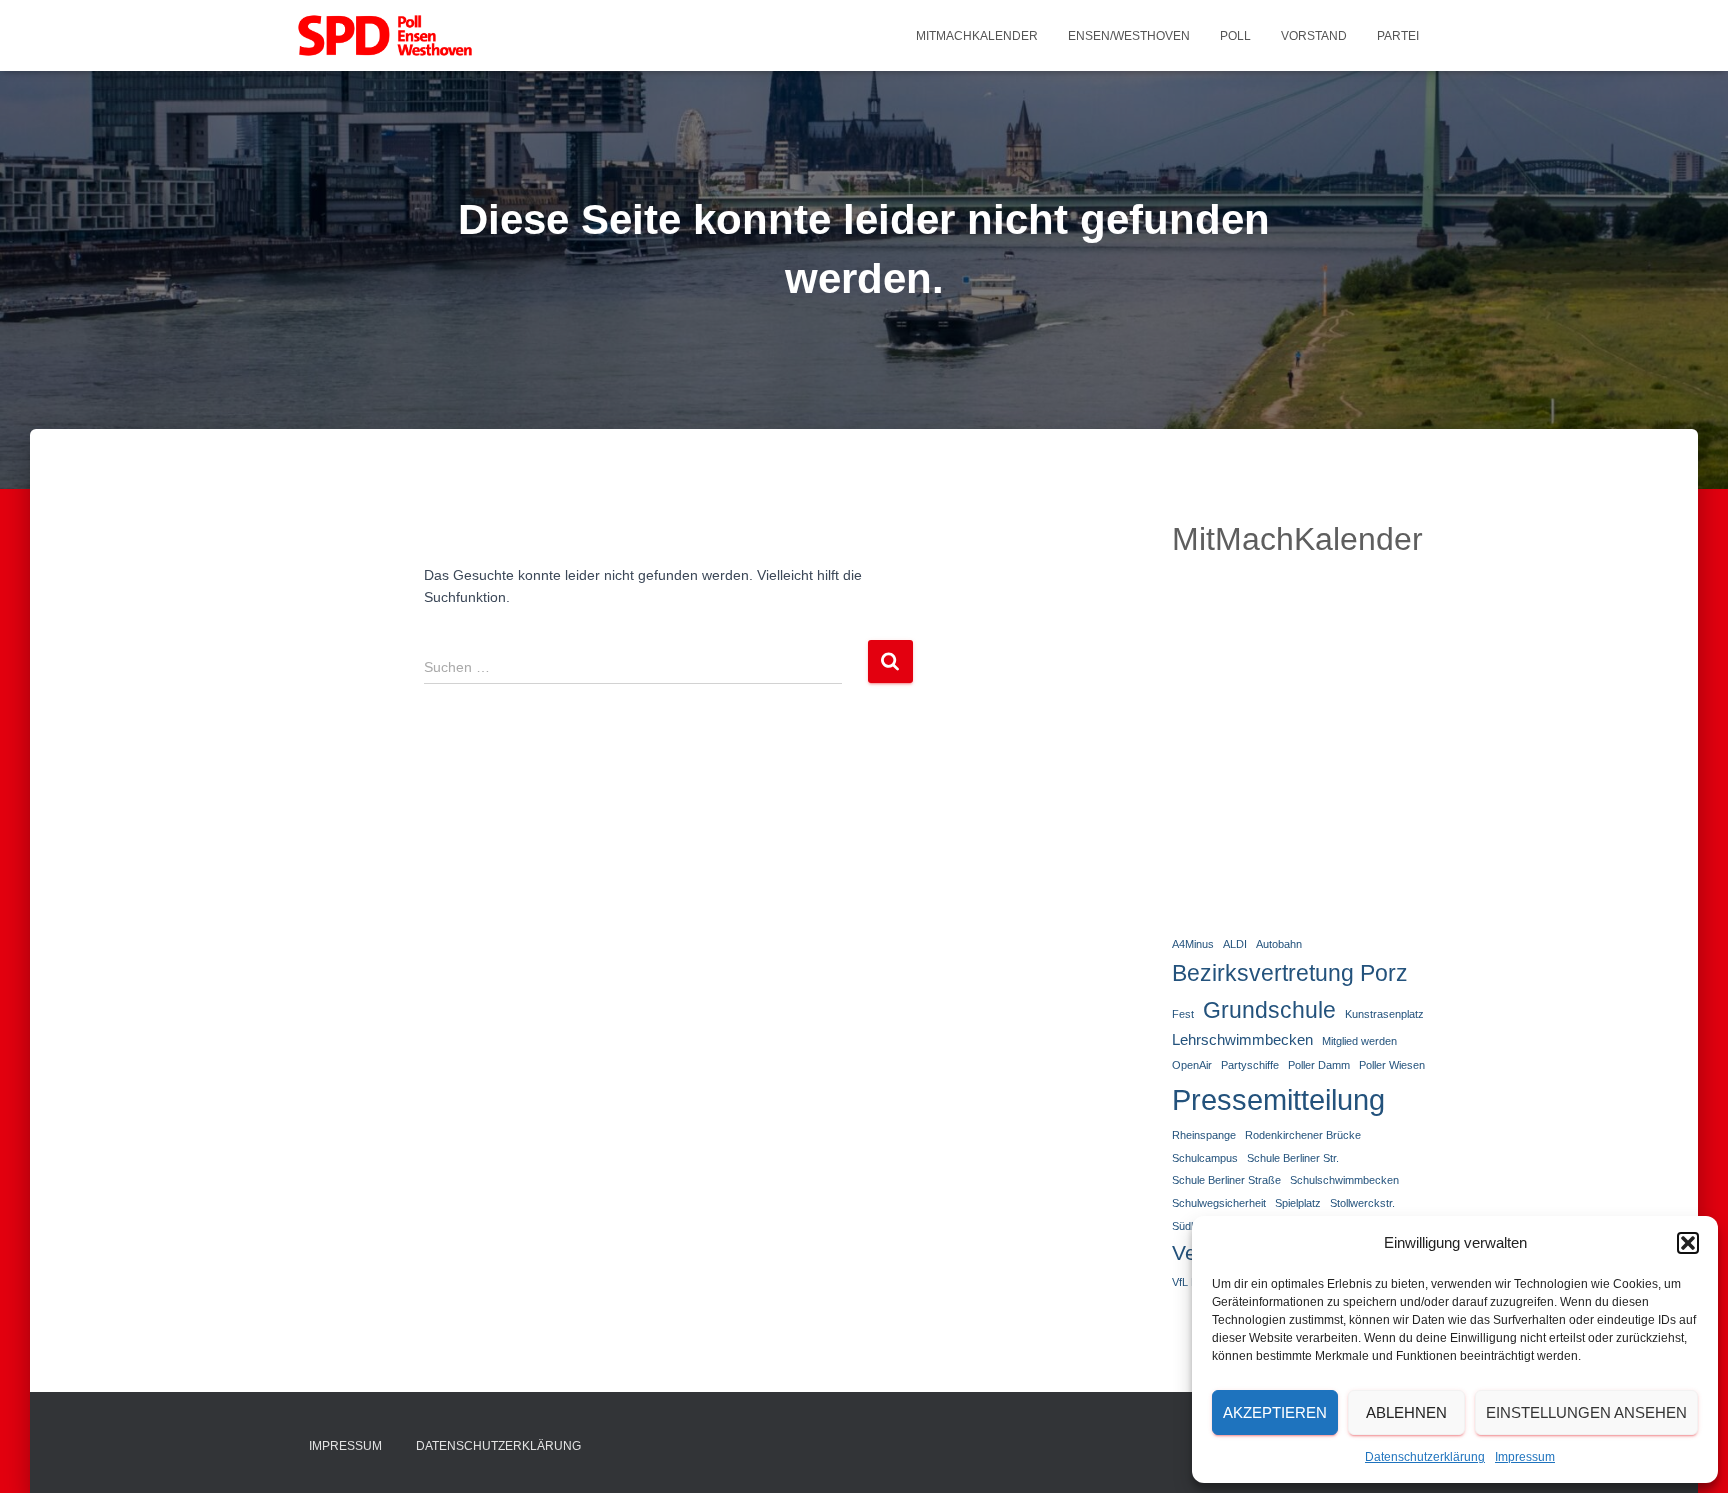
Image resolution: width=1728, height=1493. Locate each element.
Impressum (1525, 1457)
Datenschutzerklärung (1425, 1457)
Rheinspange (1204, 1135)
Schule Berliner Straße (1226, 1180)
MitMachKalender (977, 36)
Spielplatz (1298, 1203)
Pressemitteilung (1278, 1099)
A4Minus (1193, 944)
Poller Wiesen (1392, 1065)
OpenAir (1192, 1065)
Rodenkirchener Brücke (1303, 1135)
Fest (1183, 1014)
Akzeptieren (1275, 1412)
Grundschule (1269, 1010)
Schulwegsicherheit (1219, 1203)
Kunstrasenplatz (1384, 1014)
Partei (1398, 36)
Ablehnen (1406, 1412)
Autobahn (1279, 944)
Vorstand (1314, 36)
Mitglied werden (1359, 1041)
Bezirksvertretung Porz (1290, 973)
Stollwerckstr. (1362, 1203)
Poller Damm (1319, 1065)
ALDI (1235, 944)
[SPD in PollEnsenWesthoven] (385, 36)
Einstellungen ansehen (1586, 1412)
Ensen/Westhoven (1129, 36)
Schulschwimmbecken (1344, 1180)
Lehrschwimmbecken (1242, 1039)
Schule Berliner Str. (1293, 1158)
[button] (1688, 1243)
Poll (1235, 36)
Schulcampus (1205, 1158)
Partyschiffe (1250, 1065)
